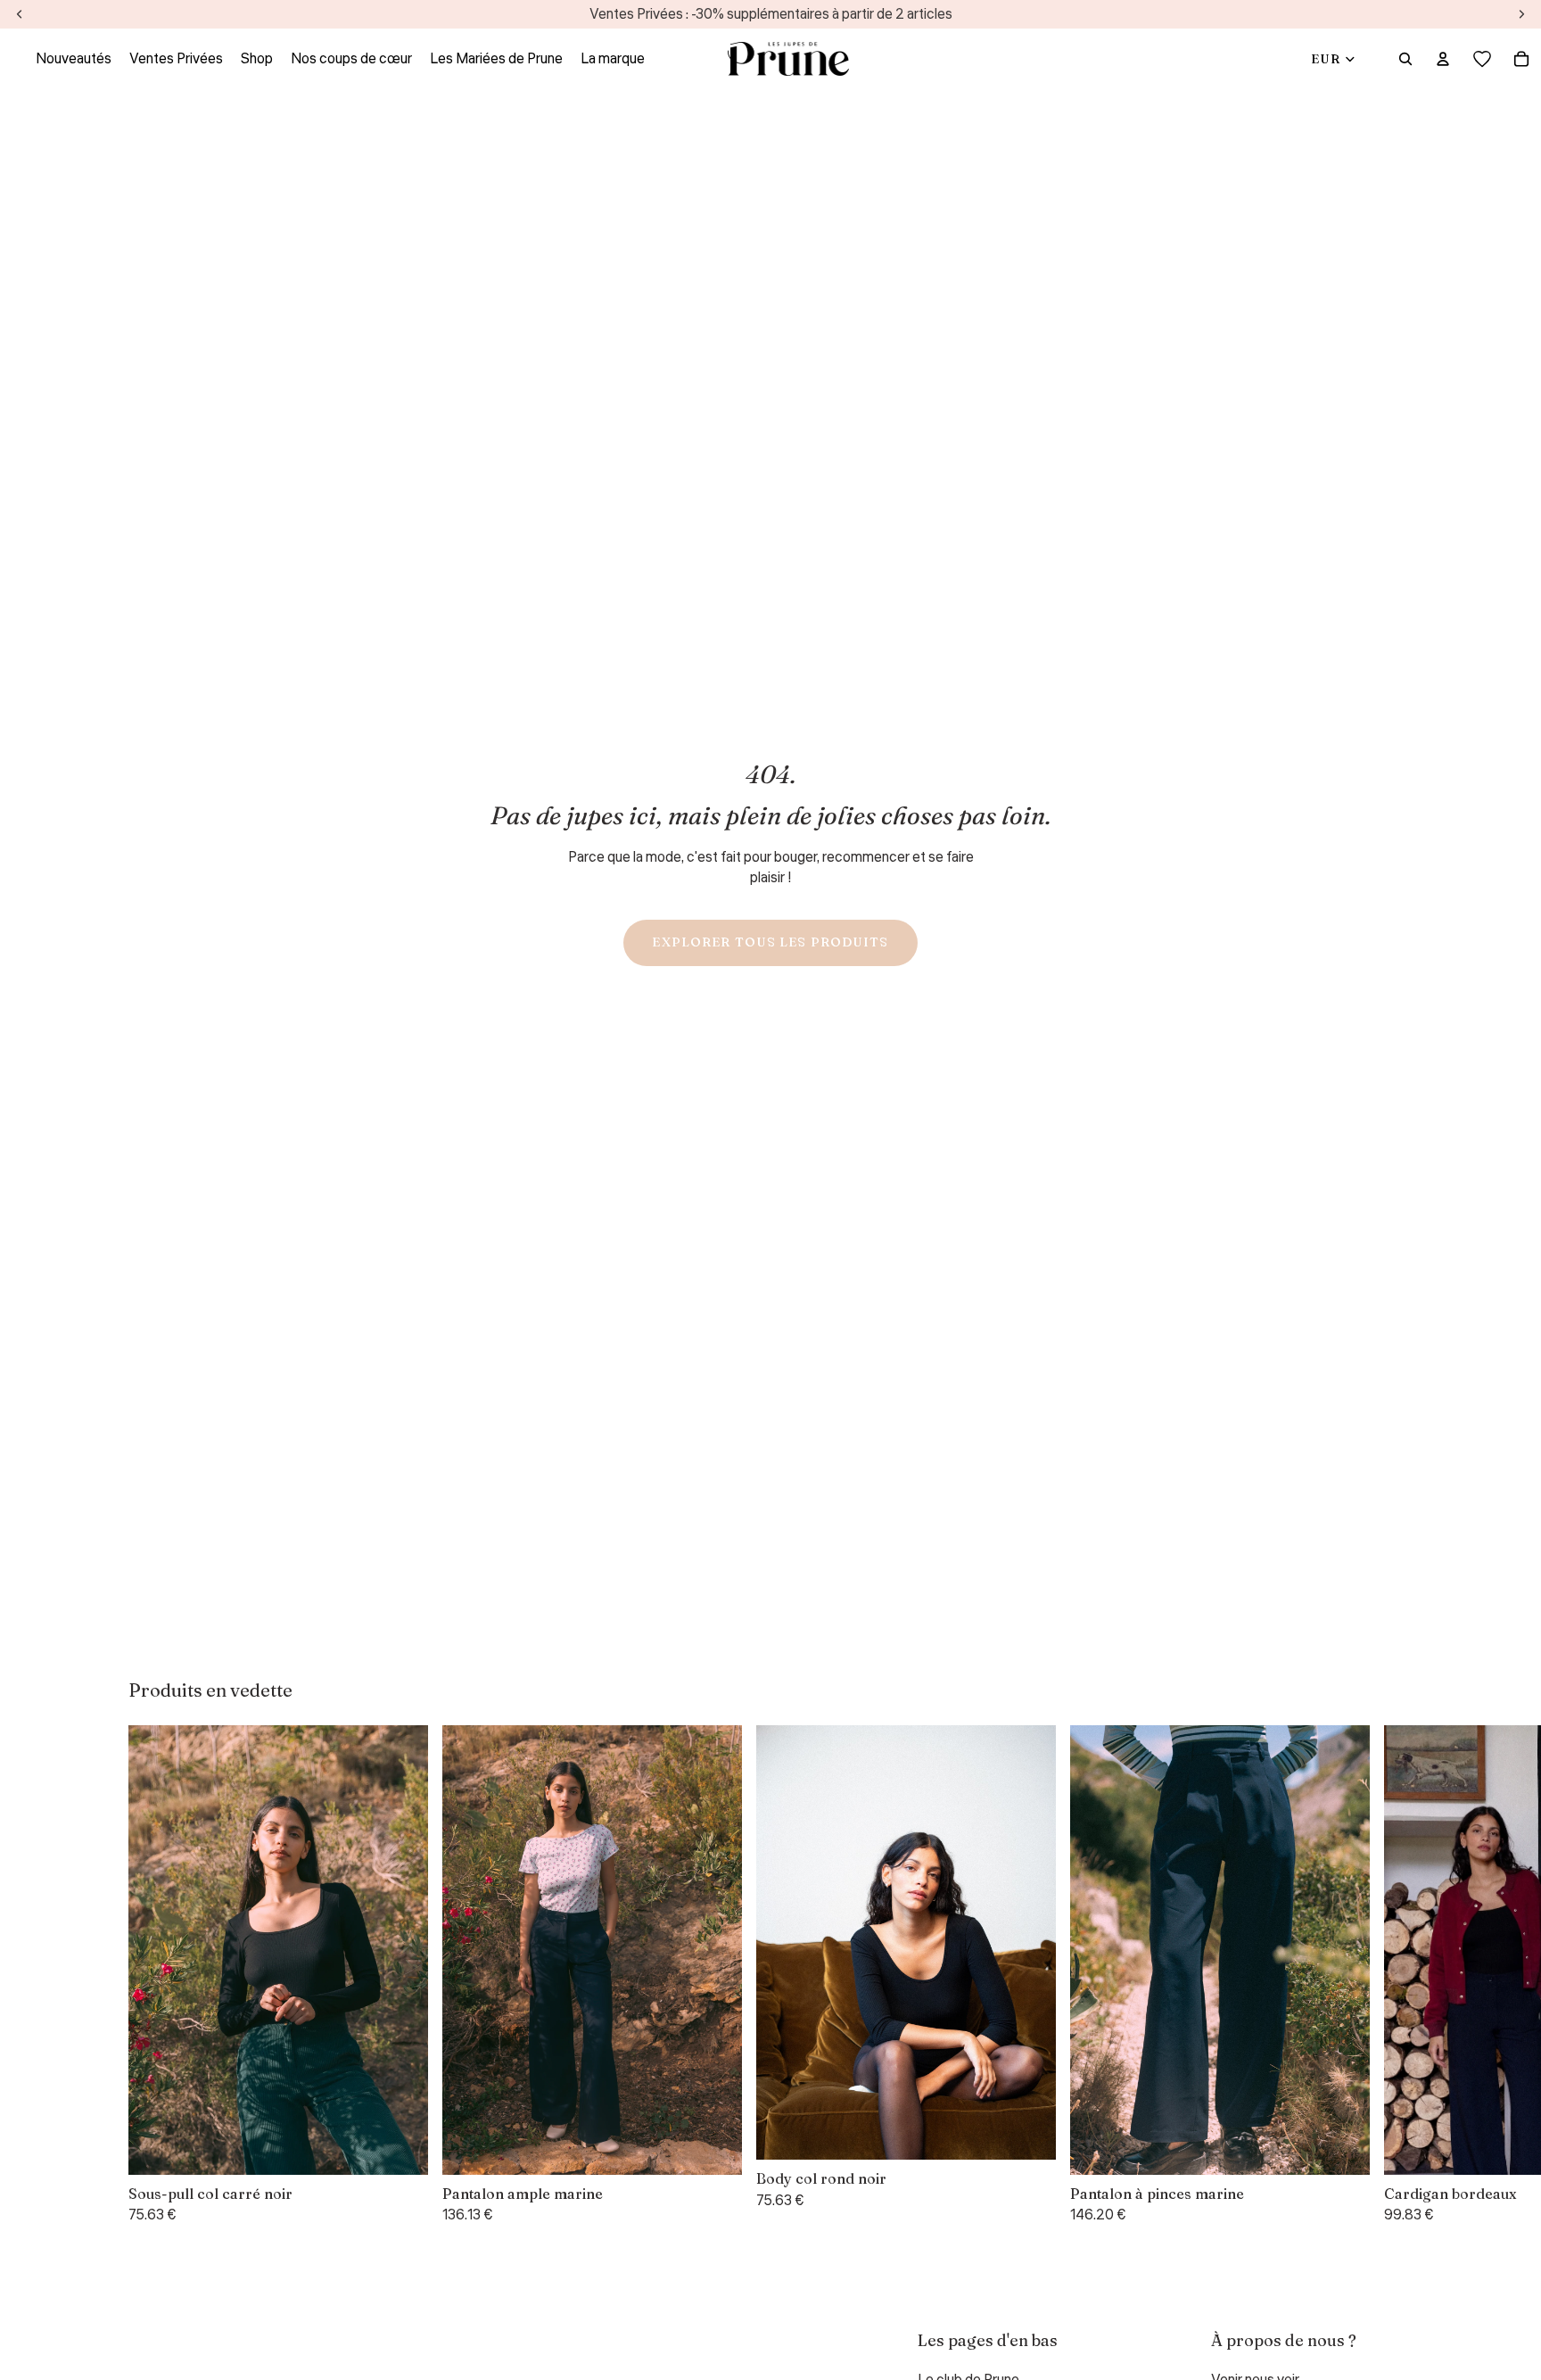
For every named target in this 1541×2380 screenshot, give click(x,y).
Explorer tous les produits (770, 942)
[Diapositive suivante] (1391, 1975)
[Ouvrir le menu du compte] (1443, 59)
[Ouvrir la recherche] (1405, 59)
